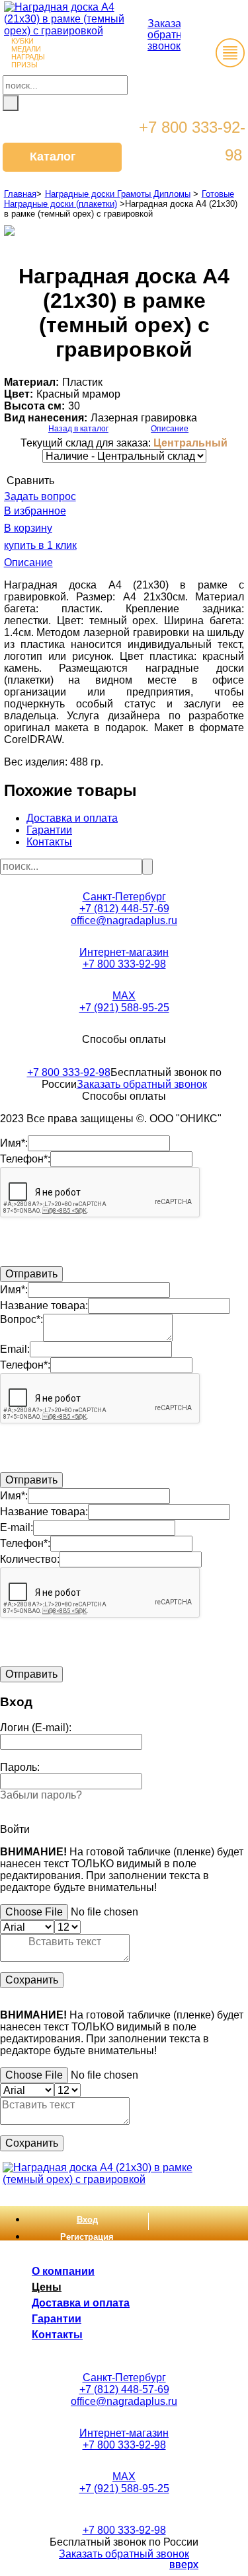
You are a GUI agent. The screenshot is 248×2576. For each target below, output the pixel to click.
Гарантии (49, 830)
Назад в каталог (78, 429)
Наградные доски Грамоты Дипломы (118, 194)
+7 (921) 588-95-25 (124, 1008)
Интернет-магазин (124, 952)
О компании (63, 2271)
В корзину (28, 528)
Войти (15, 1829)
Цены (47, 2287)
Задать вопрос (40, 496)
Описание (170, 429)
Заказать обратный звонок (172, 35)
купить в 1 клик (40, 545)
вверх (184, 2564)
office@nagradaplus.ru (124, 920)
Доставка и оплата (72, 818)
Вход (87, 2220)
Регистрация (87, 2237)
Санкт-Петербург (124, 897)
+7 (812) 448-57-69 (124, 909)
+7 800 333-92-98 (124, 964)
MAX (124, 996)
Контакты (49, 842)
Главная (20, 194)
